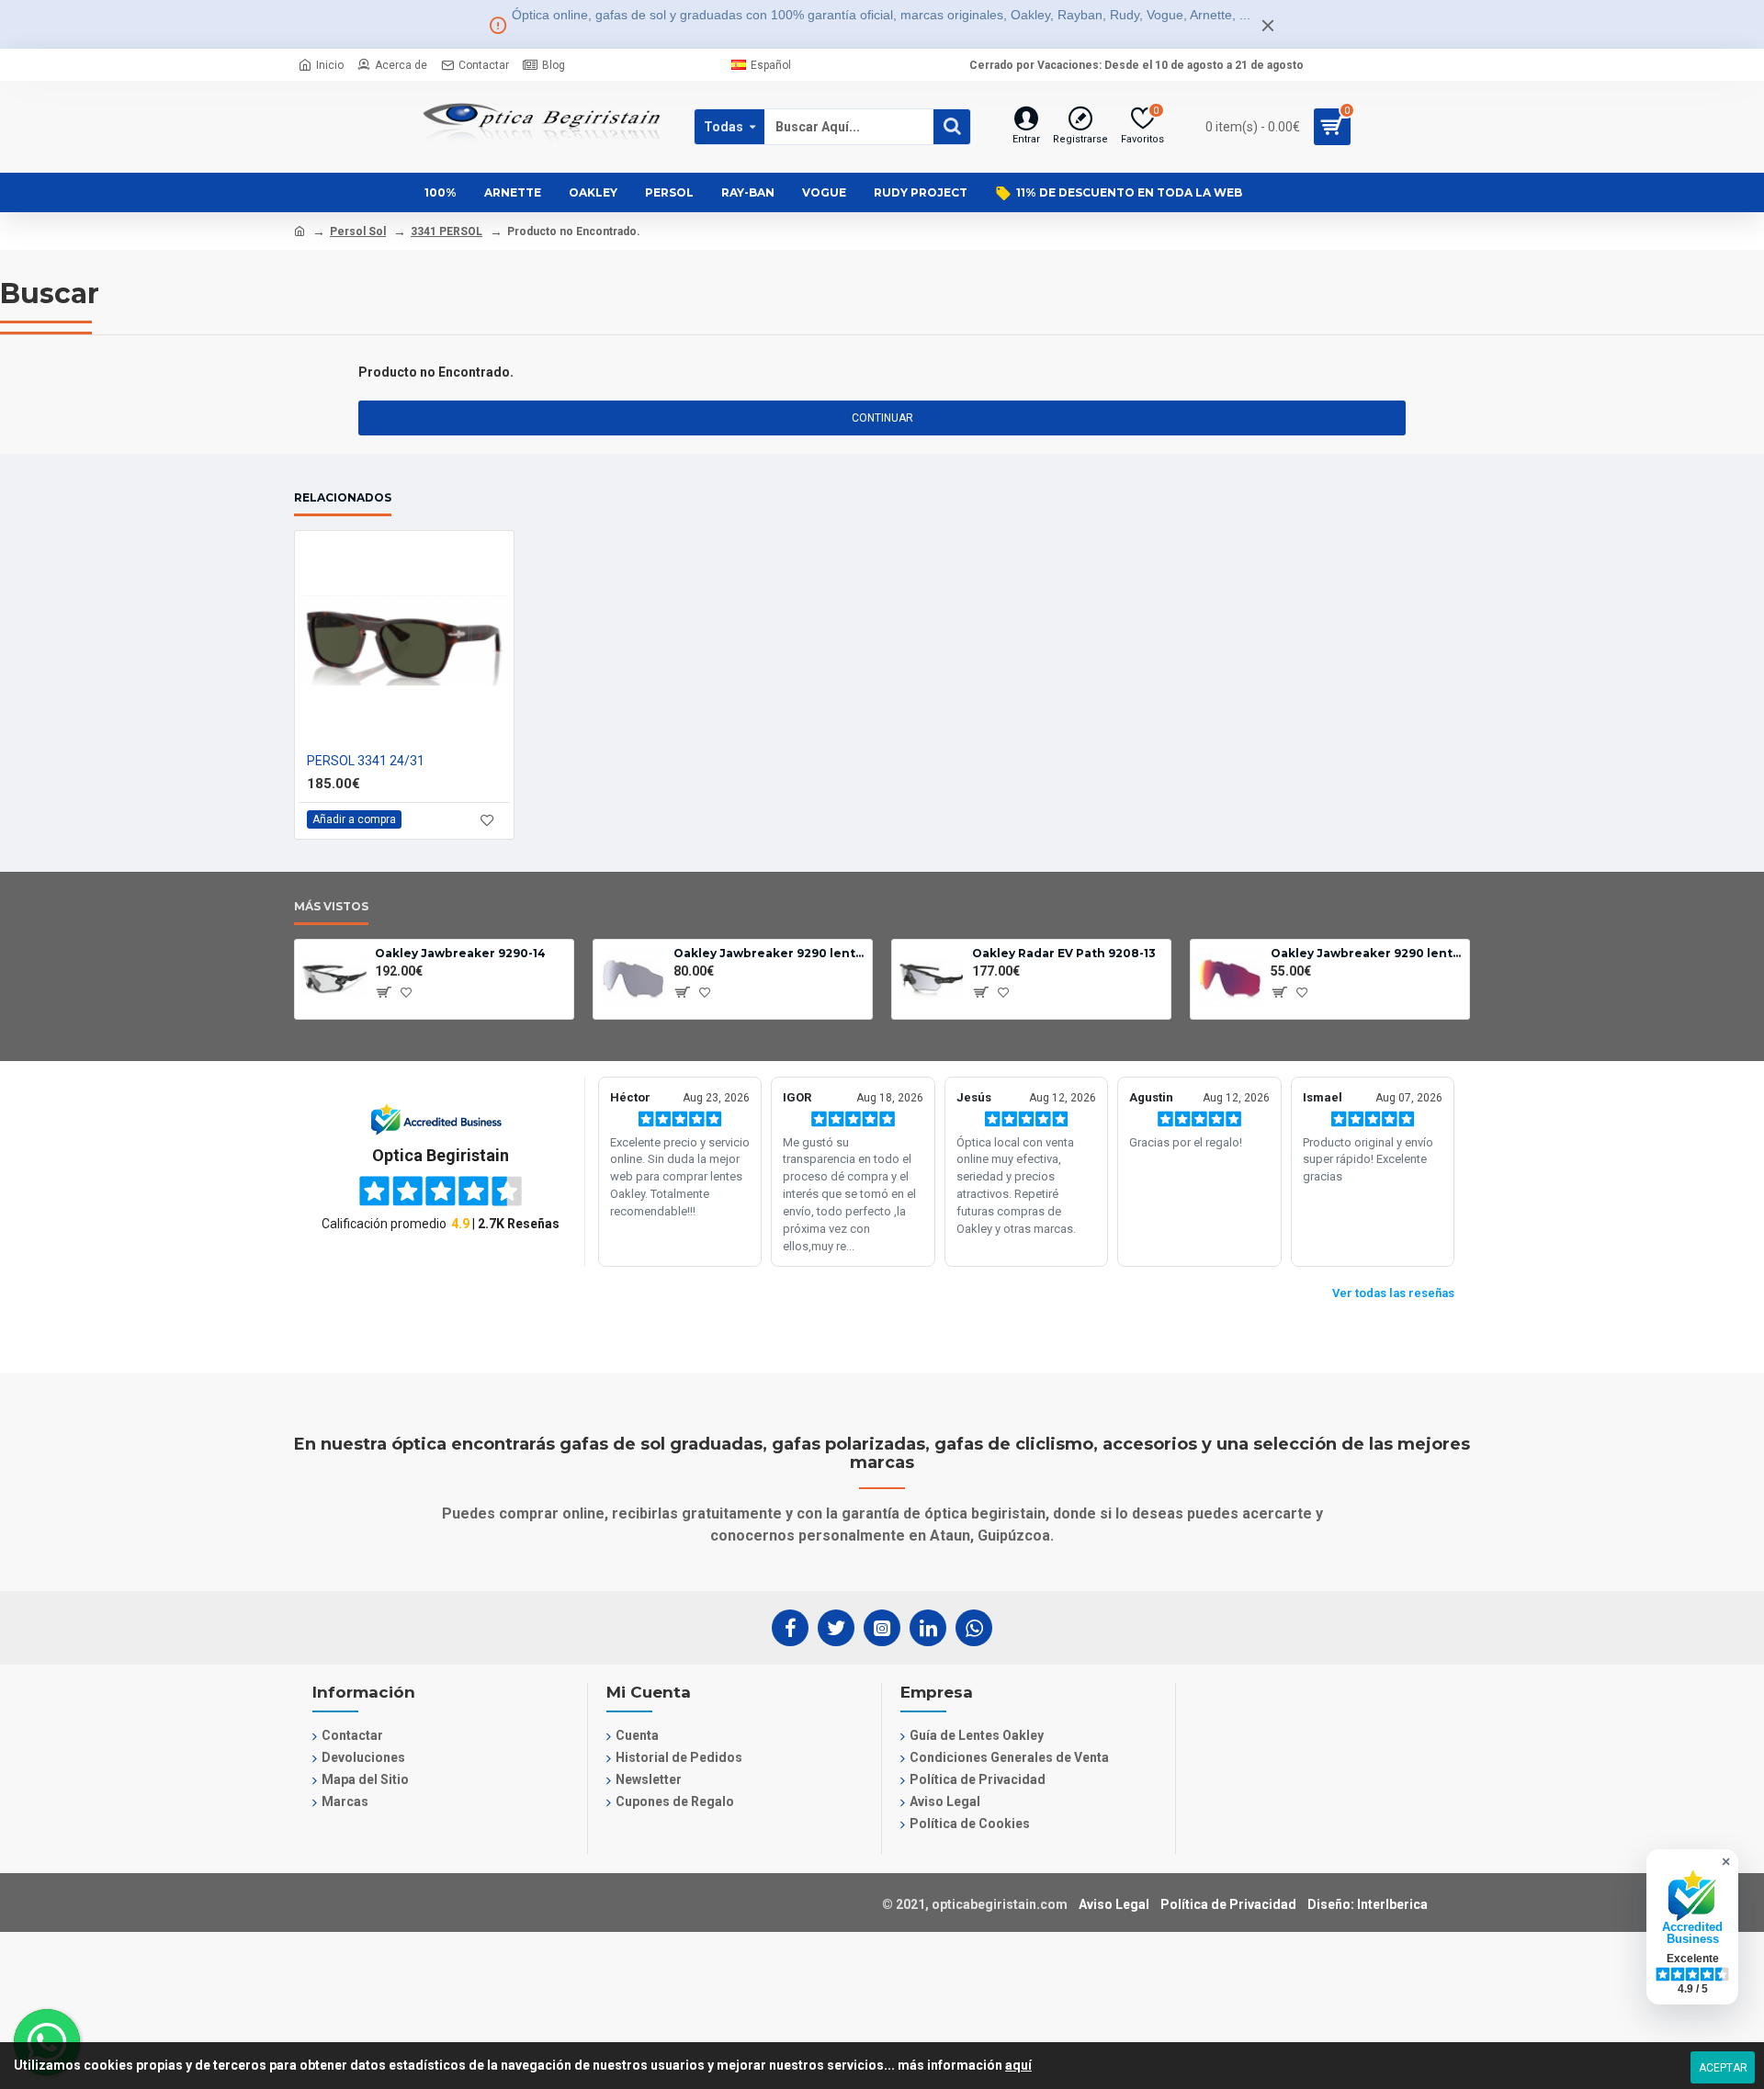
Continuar (882, 418)
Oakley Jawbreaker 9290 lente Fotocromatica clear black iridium (769, 953)
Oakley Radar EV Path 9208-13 (1064, 953)
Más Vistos (331, 906)
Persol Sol (358, 231)
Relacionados (343, 497)
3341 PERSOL (447, 231)
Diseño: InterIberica (1368, 1904)
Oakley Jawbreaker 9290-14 (460, 953)
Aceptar (1723, 2068)
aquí (1018, 2065)
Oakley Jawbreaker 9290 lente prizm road (1367, 953)
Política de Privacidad (1228, 1904)
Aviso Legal (1114, 1904)
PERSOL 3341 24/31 (366, 761)
